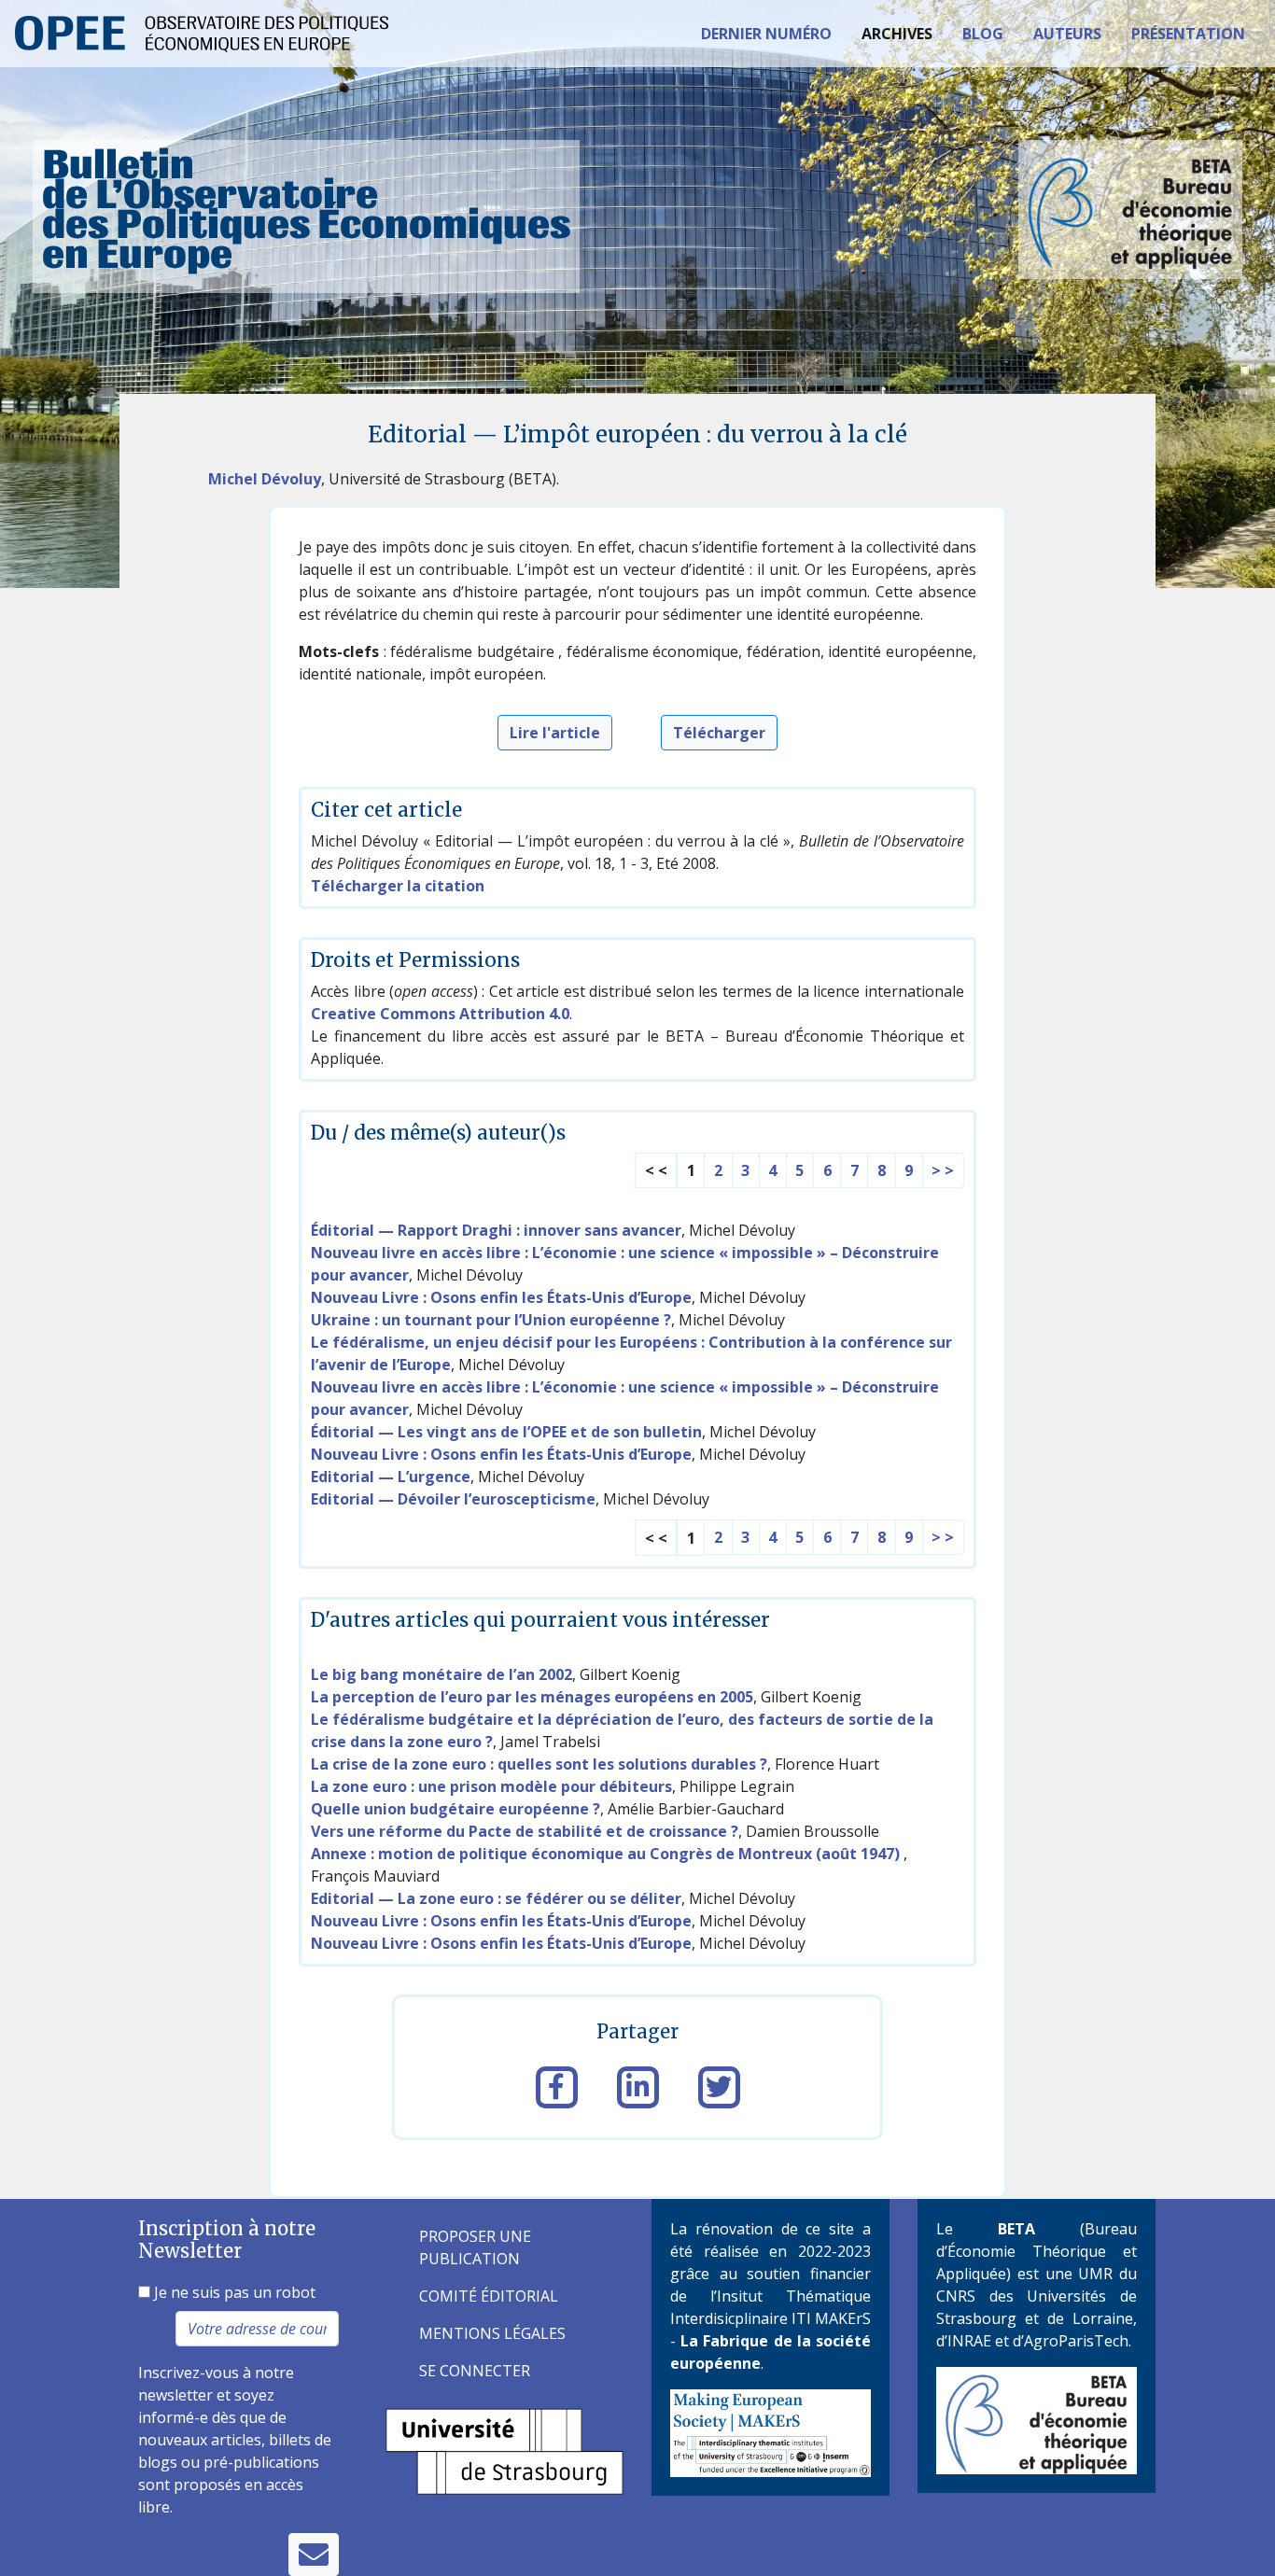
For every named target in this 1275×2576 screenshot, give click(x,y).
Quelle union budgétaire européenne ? (455, 1809)
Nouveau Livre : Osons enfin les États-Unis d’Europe (501, 1297)
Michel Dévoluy (265, 479)
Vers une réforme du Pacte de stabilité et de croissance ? (525, 1831)
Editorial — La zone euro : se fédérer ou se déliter (496, 1898)
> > (943, 1170)
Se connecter (475, 2371)
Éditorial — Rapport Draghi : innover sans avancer (496, 1230)
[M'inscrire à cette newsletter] (314, 2555)
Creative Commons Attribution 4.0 (440, 1014)
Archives (897, 34)
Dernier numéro (766, 34)
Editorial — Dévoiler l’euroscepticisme (453, 1499)
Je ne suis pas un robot (233, 2292)
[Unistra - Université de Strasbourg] (504, 2450)
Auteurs (1067, 34)
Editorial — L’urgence (391, 1477)
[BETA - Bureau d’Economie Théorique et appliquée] (1037, 2419)
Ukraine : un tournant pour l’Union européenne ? (491, 1320)
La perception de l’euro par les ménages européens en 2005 (532, 1697)
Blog (983, 34)
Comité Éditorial (489, 2296)
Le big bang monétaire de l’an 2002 (441, 1674)
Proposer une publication (475, 2247)
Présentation (1188, 34)
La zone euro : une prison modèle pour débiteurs (491, 1786)
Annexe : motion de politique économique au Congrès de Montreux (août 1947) (607, 1854)
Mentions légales (492, 2333)
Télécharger (719, 733)
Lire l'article (555, 733)
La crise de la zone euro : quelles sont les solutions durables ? (539, 1764)
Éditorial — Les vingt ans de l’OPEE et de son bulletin (506, 1432)
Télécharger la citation (398, 886)
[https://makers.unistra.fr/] (771, 2431)
